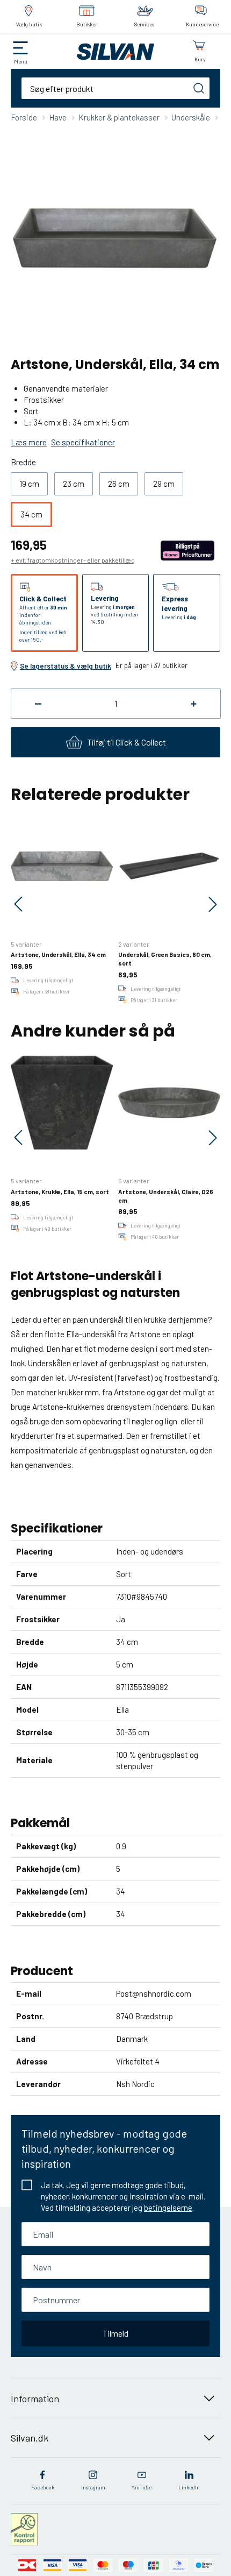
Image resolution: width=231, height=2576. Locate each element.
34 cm (31, 514)
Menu (21, 61)
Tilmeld (115, 2333)
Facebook (43, 2487)
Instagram (93, 2487)
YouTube (142, 2487)
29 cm (164, 484)
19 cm (29, 484)
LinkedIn (189, 2487)
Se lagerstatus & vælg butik (66, 666)
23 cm (74, 484)
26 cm (119, 484)
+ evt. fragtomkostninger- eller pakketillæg (73, 560)
